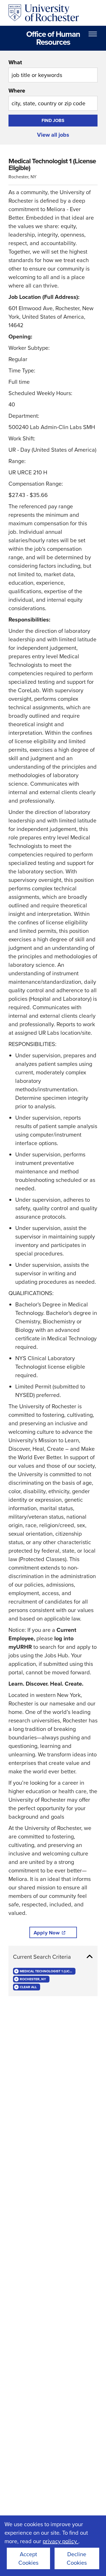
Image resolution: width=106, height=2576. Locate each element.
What (15, 62)
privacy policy (60, 2541)
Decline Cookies (77, 2558)
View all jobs (53, 135)
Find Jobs (53, 120)
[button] (53, 1957)
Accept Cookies (28, 2558)
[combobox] (53, 70)
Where (17, 91)
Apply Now (47, 1933)
